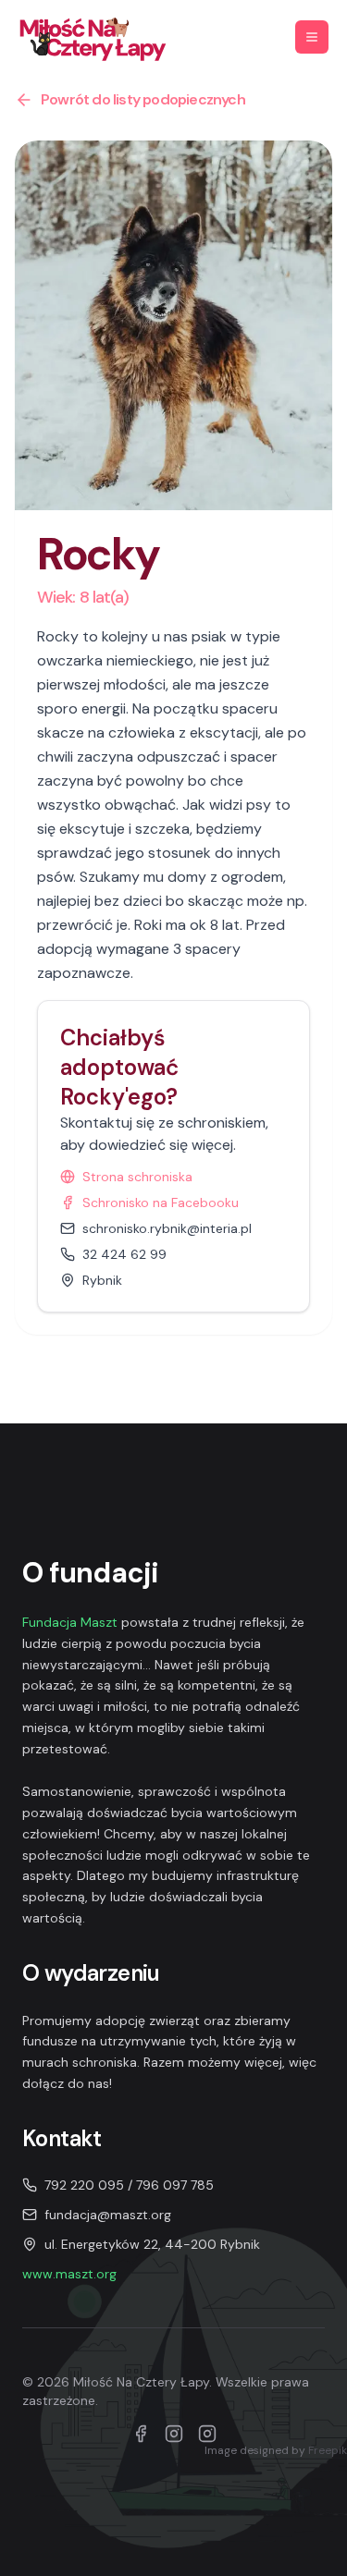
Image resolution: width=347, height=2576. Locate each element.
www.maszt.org (69, 2274)
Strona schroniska (137, 1177)
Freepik (328, 2450)
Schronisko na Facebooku (161, 1203)
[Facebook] (141, 2434)
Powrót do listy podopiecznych (143, 99)
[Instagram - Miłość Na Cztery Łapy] (207, 2434)
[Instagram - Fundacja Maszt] (174, 2434)
